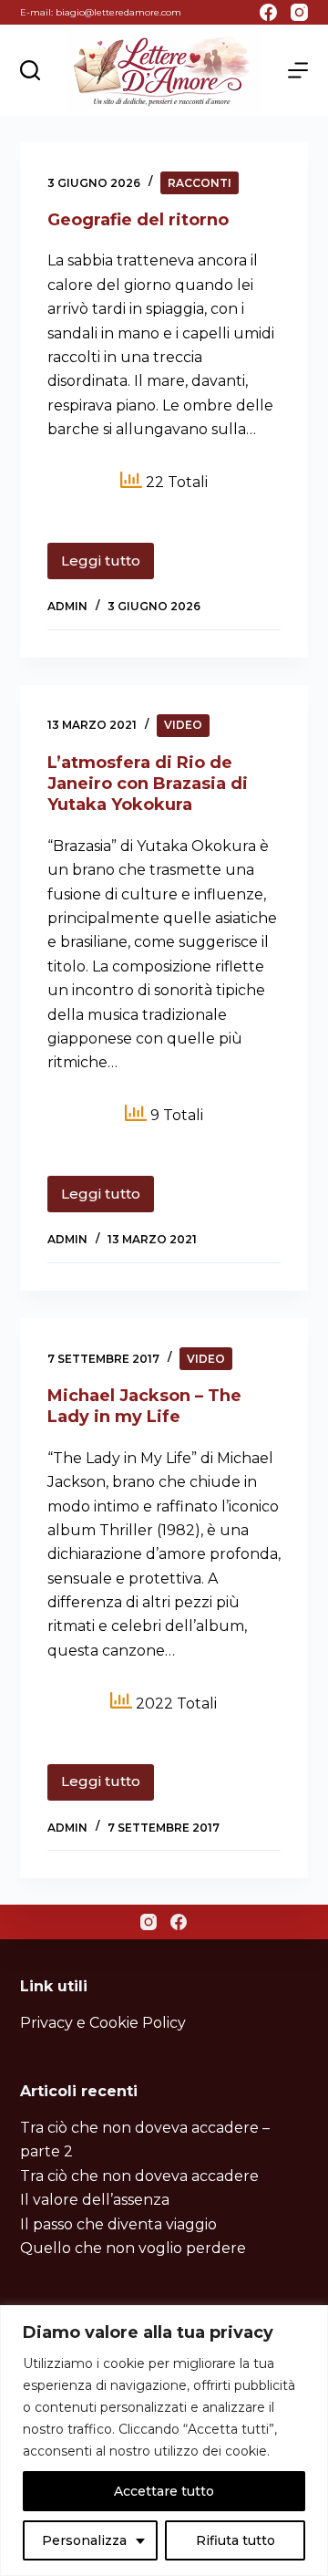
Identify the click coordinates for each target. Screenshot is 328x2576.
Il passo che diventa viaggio (118, 2224)
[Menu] (298, 70)
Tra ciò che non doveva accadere (139, 2176)
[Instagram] (299, 12)
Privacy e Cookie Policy (103, 2023)
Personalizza (84, 2540)
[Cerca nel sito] (30, 70)
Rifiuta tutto (236, 2540)
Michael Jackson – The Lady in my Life (144, 1406)
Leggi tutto (108, 566)
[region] (164, 2441)
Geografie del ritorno (138, 220)
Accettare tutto (164, 2491)
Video (183, 725)
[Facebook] (268, 12)
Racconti (200, 183)
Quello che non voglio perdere (133, 2248)
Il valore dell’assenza (95, 2200)
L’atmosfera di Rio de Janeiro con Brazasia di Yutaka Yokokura (148, 784)
